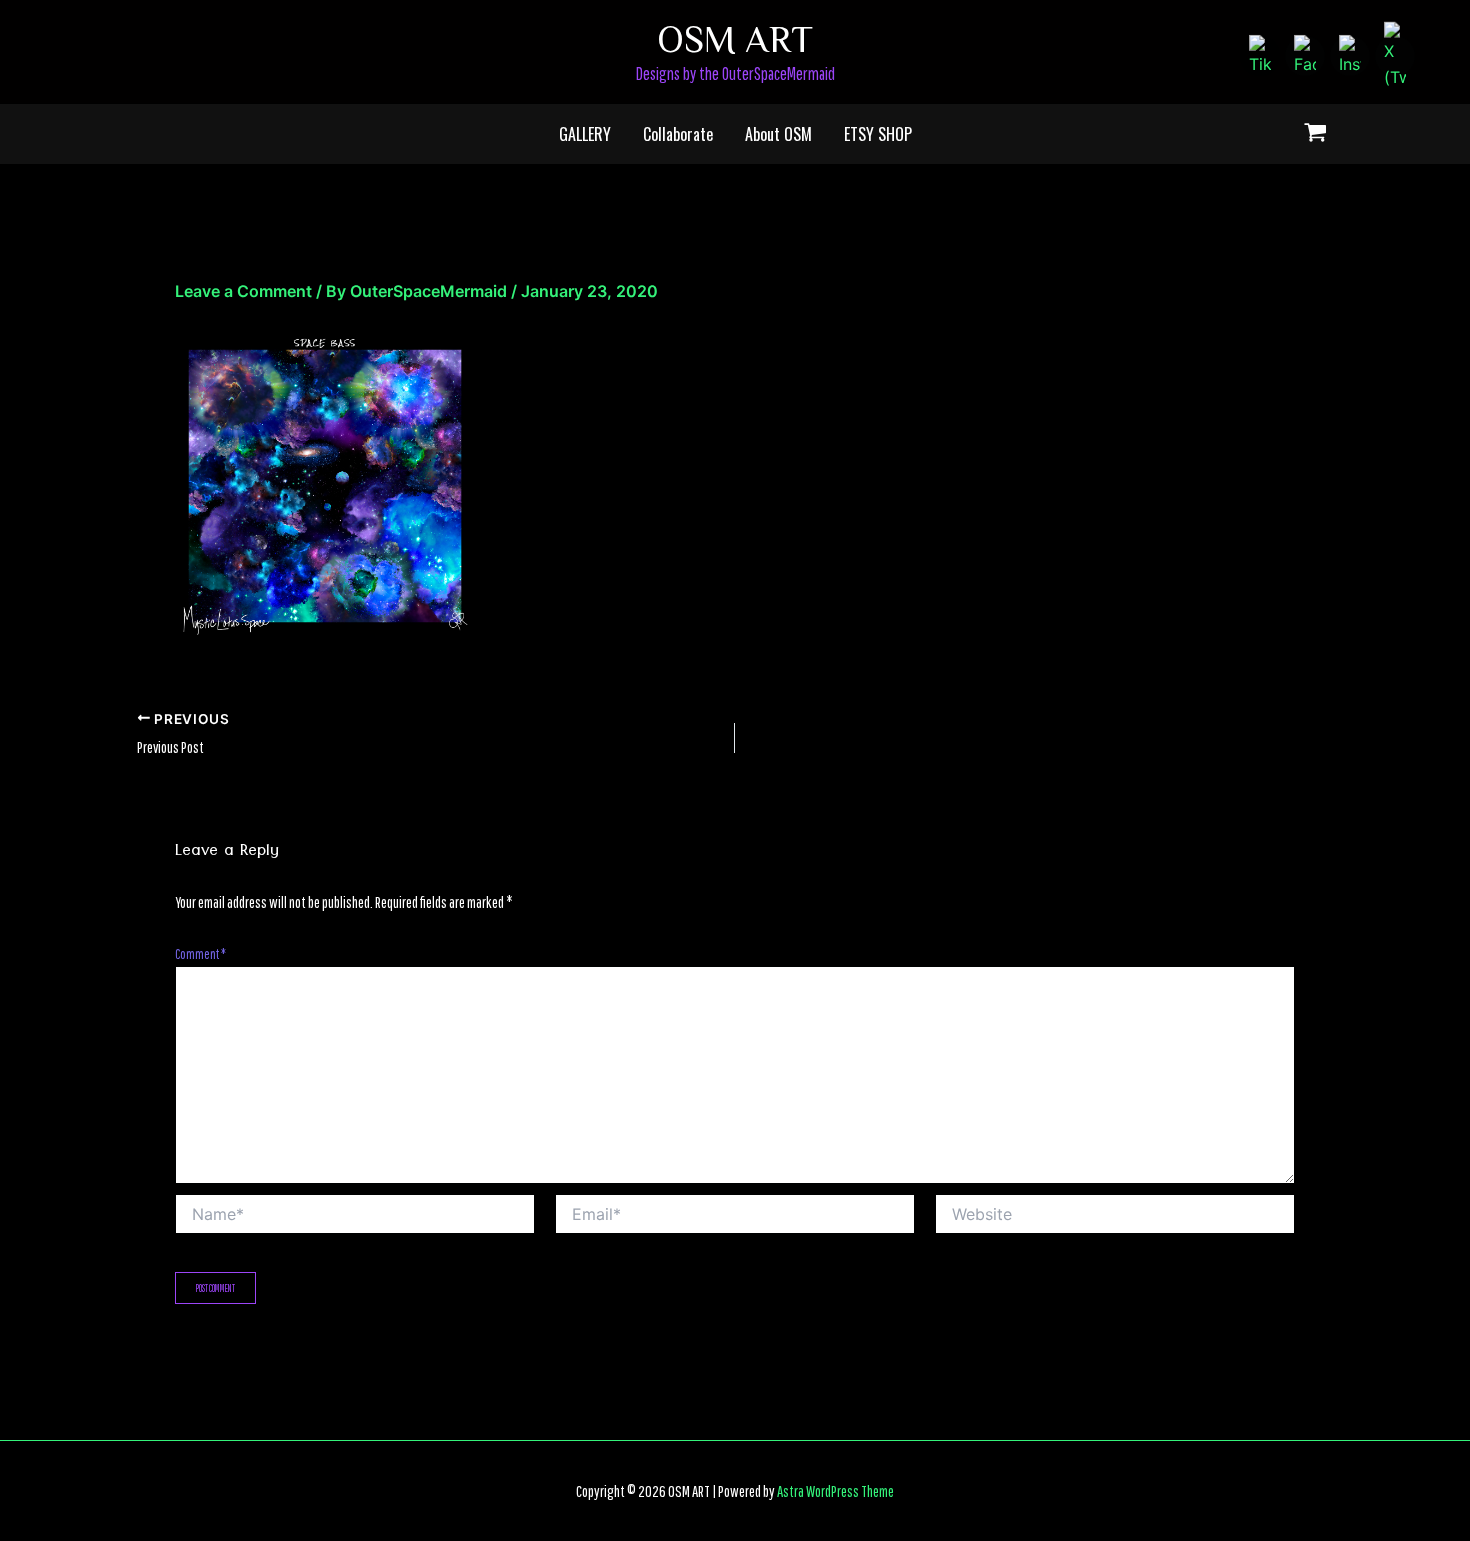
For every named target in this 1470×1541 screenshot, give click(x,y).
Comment (200, 954)
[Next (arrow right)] (1435, 771)
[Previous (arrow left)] (35, 771)
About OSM (778, 134)
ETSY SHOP (878, 134)
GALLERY (585, 134)
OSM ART (735, 37)
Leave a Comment (243, 291)
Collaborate (678, 134)
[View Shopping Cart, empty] (1315, 135)
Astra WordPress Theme (835, 1491)
